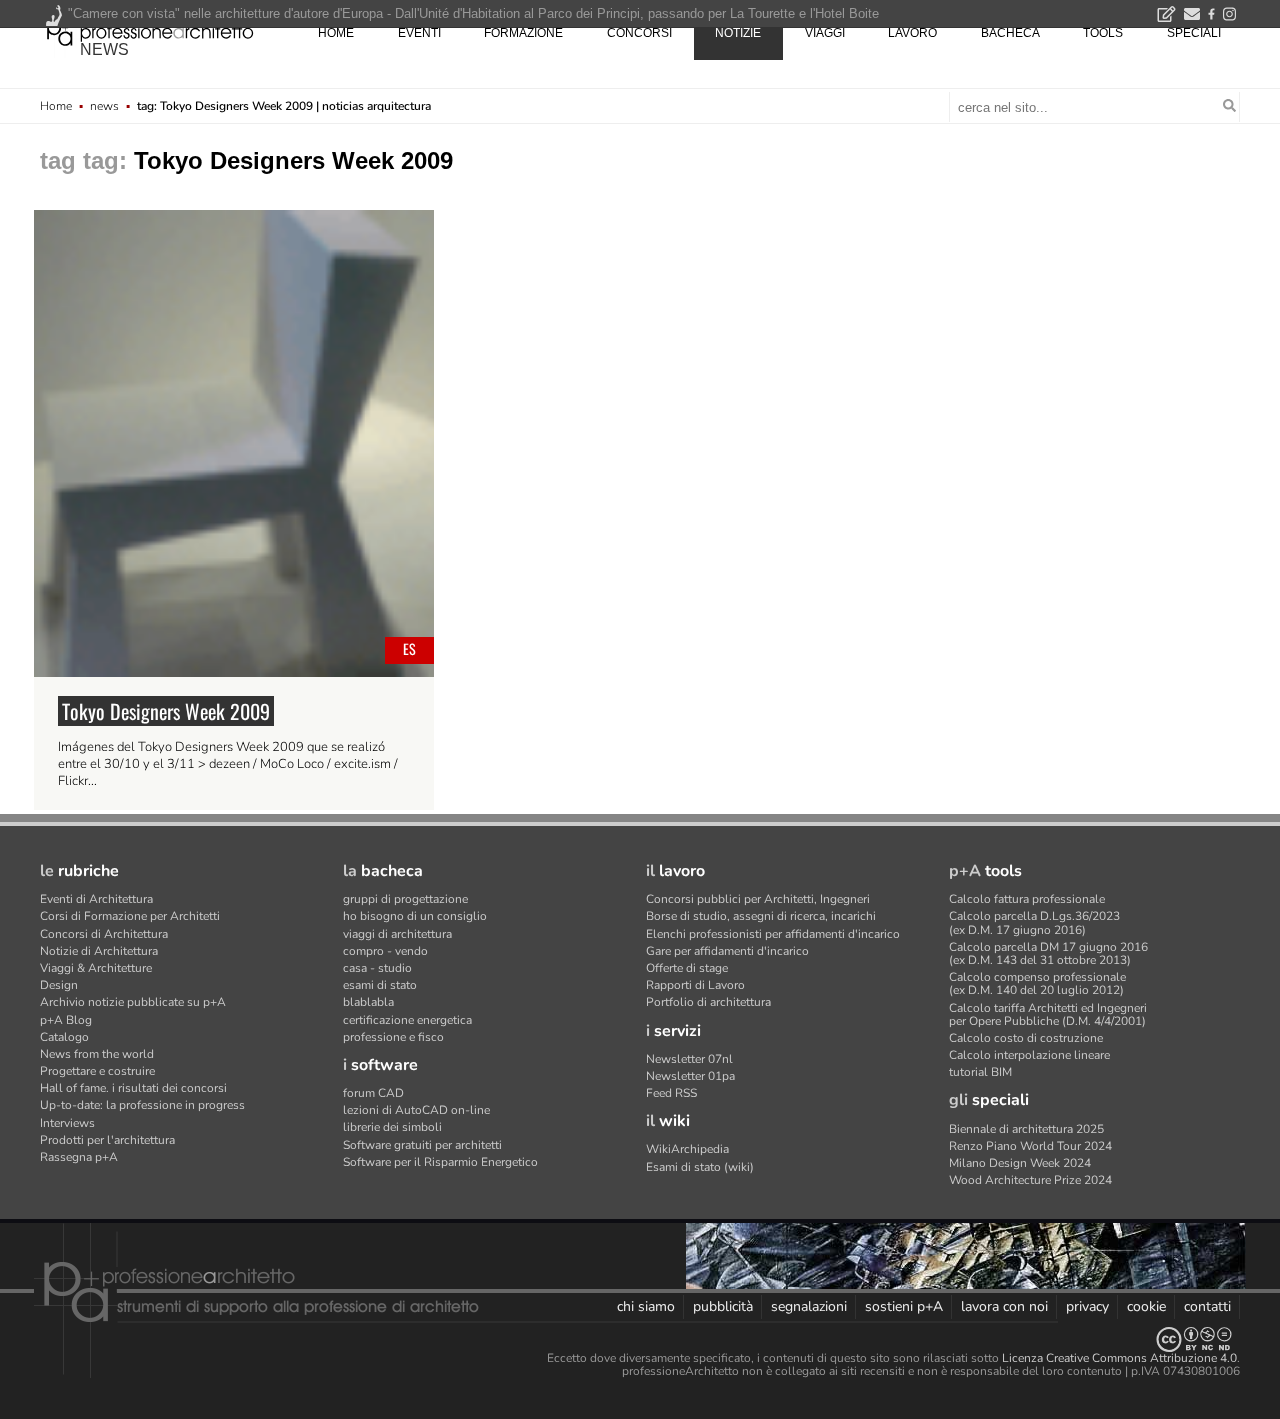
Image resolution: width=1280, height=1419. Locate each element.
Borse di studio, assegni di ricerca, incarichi (761, 916)
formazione (523, 33)
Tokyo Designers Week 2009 (166, 711)
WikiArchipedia (687, 1149)
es (409, 648)
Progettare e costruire (97, 1071)
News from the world (97, 1054)
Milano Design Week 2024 (1020, 1163)
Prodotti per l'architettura (107, 1140)
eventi (419, 33)
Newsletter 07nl (689, 1059)
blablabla (368, 1002)
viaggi (825, 33)
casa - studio (377, 968)
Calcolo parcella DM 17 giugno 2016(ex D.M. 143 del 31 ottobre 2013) (1048, 953)
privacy (1087, 1306)
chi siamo (646, 1306)
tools (1103, 33)
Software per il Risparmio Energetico (440, 1162)
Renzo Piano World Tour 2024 (1030, 1146)
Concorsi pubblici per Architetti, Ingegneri (758, 899)
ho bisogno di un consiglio (415, 916)
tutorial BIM (980, 1072)
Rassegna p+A (79, 1157)
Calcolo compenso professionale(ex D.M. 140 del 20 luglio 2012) (1037, 983)
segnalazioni (809, 1306)
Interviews (67, 1123)
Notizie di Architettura (99, 951)
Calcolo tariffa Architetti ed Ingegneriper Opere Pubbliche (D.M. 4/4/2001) (1048, 1014)
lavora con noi (1004, 1306)
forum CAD (373, 1093)
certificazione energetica (407, 1020)
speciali (1194, 33)
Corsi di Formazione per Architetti (130, 916)
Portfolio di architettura (708, 1002)
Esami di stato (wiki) (700, 1167)
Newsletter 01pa (690, 1076)
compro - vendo (385, 951)
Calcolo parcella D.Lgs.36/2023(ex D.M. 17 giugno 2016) (1034, 922)
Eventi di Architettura (96, 899)
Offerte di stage (687, 968)
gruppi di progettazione (405, 899)
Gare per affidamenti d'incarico (727, 951)
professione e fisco (393, 1037)
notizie (738, 33)
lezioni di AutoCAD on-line (416, 1110)
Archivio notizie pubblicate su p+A (133, 1002)
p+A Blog (66, 1020)
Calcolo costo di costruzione (1026, 1038)
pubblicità (723, 1306)
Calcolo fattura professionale (1027, 899)
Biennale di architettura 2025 (1026, 1129)
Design (59, 985)
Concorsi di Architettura (104, 934)
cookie (1146, 1306)
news (104, 49)
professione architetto (150, 31)
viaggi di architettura (397, 934)
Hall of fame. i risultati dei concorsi (133, 1088)
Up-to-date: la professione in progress (142, 1105)
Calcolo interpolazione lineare (1029, 1055)
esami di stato (380, 985)
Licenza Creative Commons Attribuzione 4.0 (1119, 1358)
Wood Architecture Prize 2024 (1030, 1180)
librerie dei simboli (392, 1127)
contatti (1207, 1306)
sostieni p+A (904, 1306)
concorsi (639, 33)
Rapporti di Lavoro (695, 985)
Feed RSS (671, 1093)
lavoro (912, 33)
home (336, 33)
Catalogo (64, 1037)
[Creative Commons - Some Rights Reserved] (640, 1339)
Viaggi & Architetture (96, 968)
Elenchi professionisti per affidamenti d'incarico (773, 934)
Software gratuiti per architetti (422, 1145)
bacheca (1010, 33)
